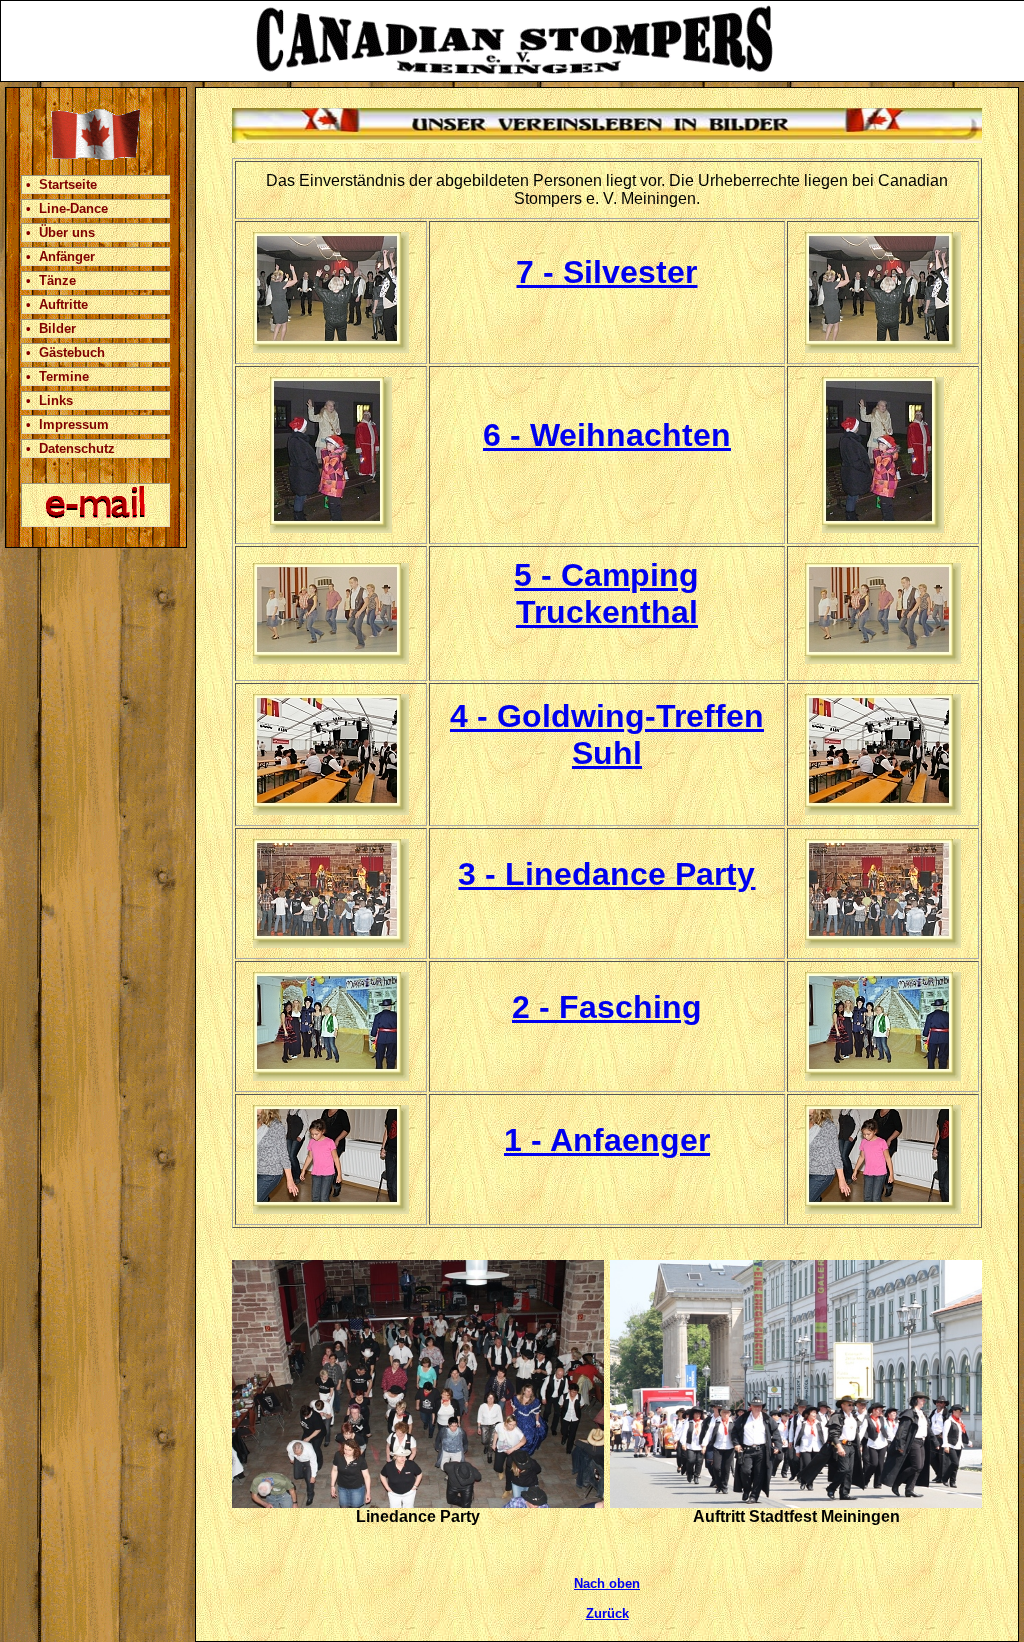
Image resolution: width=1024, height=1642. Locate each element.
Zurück (607, 1613)
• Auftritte (57, 304)
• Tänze (51, 280)
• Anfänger (60, 256)
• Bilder (51, 328)
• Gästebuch (65, 352)
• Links (49, 400)
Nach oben (607, 1583)
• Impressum (67, 424)
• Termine (57, 376)
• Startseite (61, 184)
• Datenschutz (70, 448)
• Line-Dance (67, 208)
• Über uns (60, 232)
